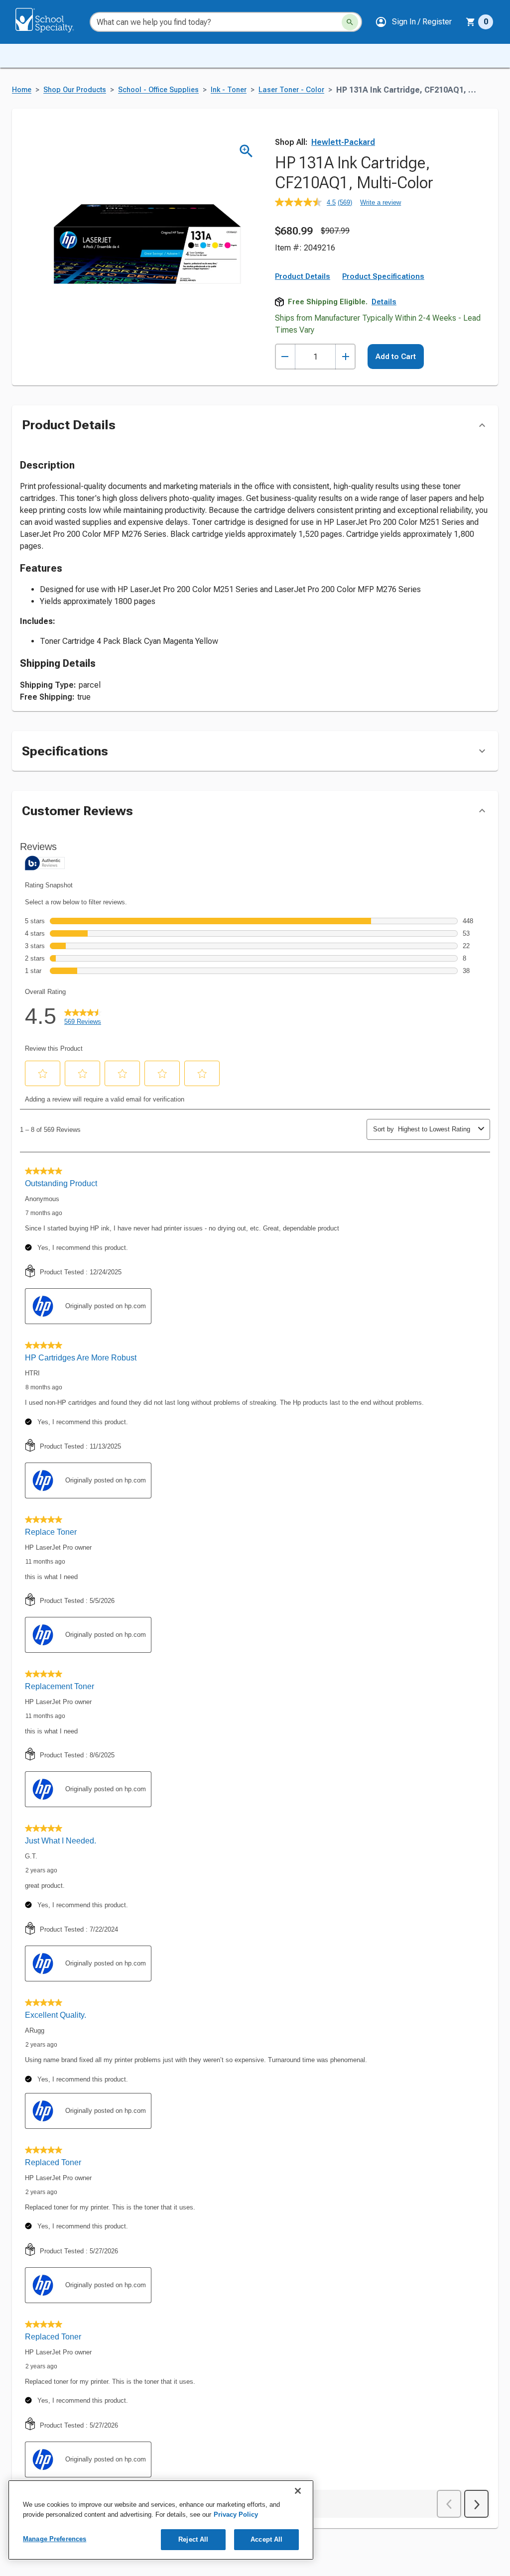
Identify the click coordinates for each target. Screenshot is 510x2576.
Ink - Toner (229, 90)
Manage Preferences (55, 2539)
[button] (413, 22)
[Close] (298, 2491)
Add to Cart (396, 357)
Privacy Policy (236, 2515)
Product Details (303, 276)
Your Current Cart (479, 22)
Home (22, 90)
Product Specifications (383, 276)
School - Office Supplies (158, 90)
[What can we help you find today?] (350, 22)
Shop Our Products (75, 90)
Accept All (266, 2539)
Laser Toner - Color (291, 90)
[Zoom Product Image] (246, 151)
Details (384, 302)
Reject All (193, 2539)
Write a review (381, 202)
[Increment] (345, 357)
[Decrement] (285, 357)
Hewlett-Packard (343, 142)
